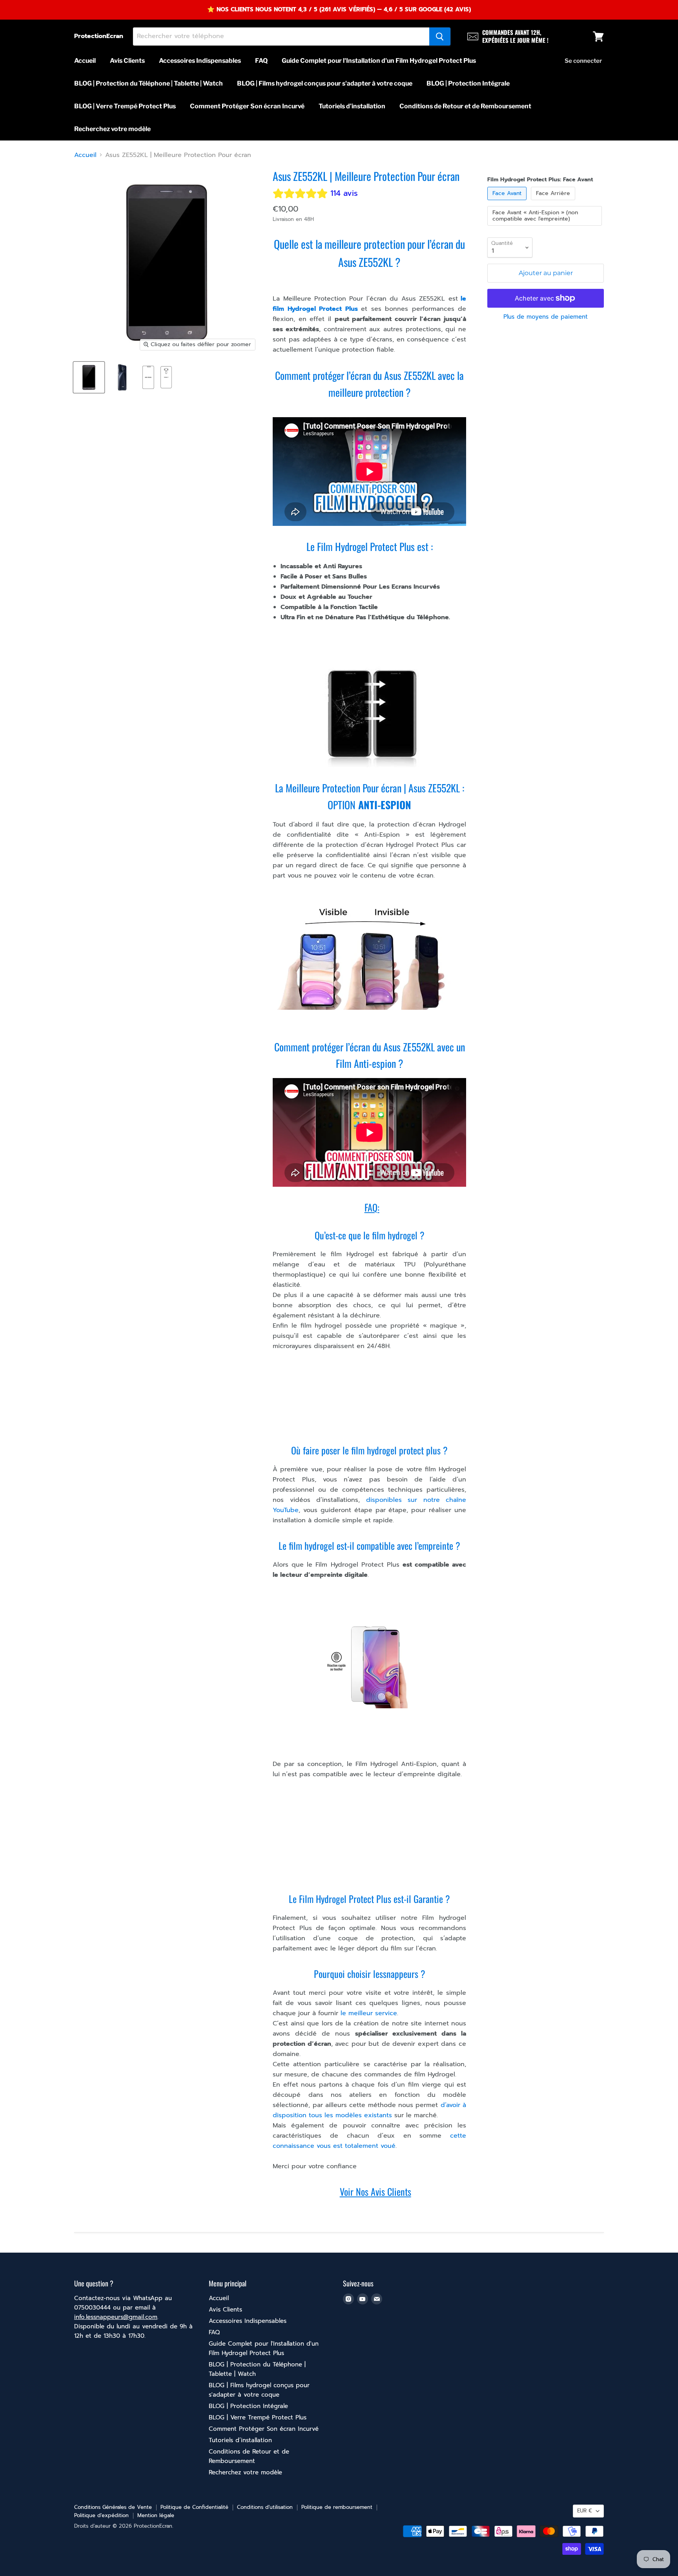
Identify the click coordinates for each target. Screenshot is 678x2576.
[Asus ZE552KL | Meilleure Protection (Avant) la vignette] (148, 377)
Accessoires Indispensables (200, 61)
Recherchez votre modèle (112, 129)
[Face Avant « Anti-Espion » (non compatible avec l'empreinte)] (546, 228)
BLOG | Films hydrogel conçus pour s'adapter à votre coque (325, 83)
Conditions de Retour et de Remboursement (465, 106)
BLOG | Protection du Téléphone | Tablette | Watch (149, 83)
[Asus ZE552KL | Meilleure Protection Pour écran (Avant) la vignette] (89, 377)
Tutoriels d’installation (352, 106)
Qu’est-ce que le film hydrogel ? (370, 1235)
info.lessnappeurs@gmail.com (116, 2317)
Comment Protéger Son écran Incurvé (247, 106)
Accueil (85, 61)
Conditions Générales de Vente (113, 2507)
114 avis (344, 193)
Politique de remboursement (337, 2507)
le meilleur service (368, 2013)
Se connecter (583, 61)
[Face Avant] (508, 202)
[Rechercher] (440, 36)
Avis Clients (127, 61)
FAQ (261, 61)
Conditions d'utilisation (265, 2507)
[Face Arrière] (554, 202)
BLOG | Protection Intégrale (468, 83)
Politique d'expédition (101, 2515)
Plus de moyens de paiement (546, 317)
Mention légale (156, 2515)
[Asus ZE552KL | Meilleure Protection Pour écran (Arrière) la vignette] (122, 377)
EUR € (585, 2511)
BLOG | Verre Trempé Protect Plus (125, 106)
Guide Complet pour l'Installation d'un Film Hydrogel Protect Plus (379, 61)
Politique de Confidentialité (194, 2507)
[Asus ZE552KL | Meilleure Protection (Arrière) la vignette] (166, 377)
